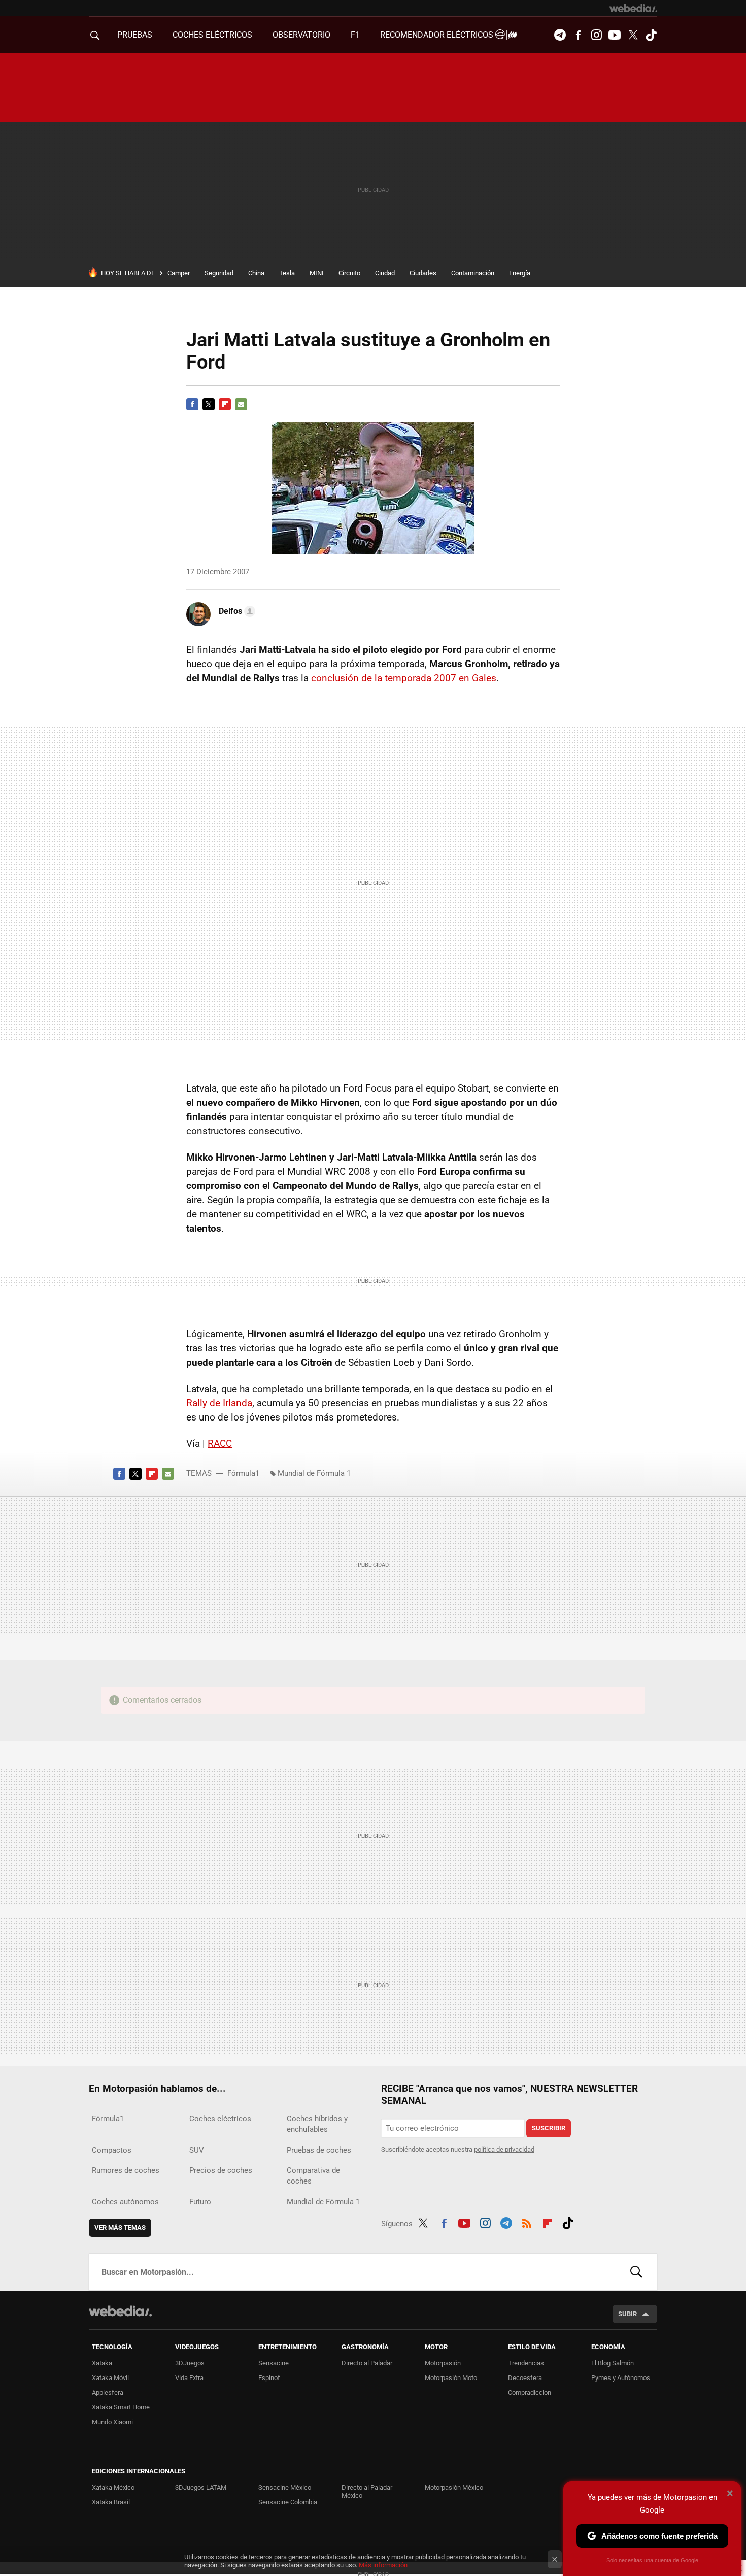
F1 (355, 35)
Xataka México (113, 2487)
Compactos (112, 2150)
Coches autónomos (125, 2202)
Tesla (287, 273)
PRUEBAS (135, 35)
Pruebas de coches (319, 2150)
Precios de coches (221, 2170)
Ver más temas (120, 2227)
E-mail (241, 404)
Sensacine (274, 2363)
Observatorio (301, 35)
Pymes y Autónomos (621, 2378)
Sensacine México (285, 2487)
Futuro (200, 2202)
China (256, 273)
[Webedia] (633, 8)
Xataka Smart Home (121, 2407)
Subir (628, 2314)
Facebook (578, 35)
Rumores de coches (126, 2170)
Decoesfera (525, 2378)
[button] (235, 611)
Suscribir (549, 2128)
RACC (220, 1444)
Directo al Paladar (367, 2363)
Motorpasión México (454, 2487)
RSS (527, 2222)
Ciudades (423, 273)
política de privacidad (504, 2149)
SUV (197, 2150)
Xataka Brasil (111, 2502)
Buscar (636, 2272)
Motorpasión (443, 2363)
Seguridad (219, 273)
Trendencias (526, 2363)
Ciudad (385, 273)
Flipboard (225, 404)
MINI (317, 273)
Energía (520, 273)
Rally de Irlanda (219, 1403)
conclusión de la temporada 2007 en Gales (404, 678)
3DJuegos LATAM (201, 2487)
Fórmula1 (243, 1473)
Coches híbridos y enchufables (317, 2124)
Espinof (269, 2378)
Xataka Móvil (110, 2378)
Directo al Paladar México (367, 2491)
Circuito (349, 273)
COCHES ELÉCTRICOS (212, 35)
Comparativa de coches (313, 2176)
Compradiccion (530, 2392)
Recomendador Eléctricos (438, 35)
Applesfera (108, 2392)
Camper (179, 273)
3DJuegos (190, 2363)
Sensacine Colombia (288, 2502)
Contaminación (473, 273)
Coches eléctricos (220, 2119)
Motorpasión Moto (451, 2378)
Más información (383, 2565)
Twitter (633, 35)
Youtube (615, 35)
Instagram (596, 35)
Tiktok (651, 35)
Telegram (560, 35)
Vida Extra (189, 2378)
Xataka (102, 2363)
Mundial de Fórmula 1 (314, 1473)
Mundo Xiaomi (112, 2422)
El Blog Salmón (613, 2363)
